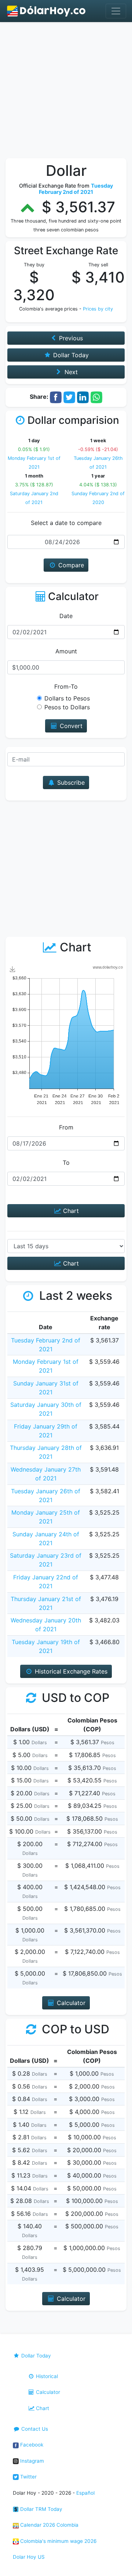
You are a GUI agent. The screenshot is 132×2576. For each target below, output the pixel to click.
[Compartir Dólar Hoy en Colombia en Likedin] (83, 397)
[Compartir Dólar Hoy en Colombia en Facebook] (56, 397)
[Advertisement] (66, 92)
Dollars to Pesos (67, 698)
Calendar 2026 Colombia (49, 2525)
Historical (46, 2376)
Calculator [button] (70, 2003)
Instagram (31, 2461)
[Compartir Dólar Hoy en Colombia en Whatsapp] (96, 397)
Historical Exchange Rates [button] (70, 1671)
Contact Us (34, 2429)
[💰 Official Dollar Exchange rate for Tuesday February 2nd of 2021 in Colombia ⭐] (47, 11)
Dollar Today (35, 2356)
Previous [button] (70, 338)
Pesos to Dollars (67, 707)
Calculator (47, 2392)
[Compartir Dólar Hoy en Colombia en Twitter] (69, 397)
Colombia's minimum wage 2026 (58, 2541)
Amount (66, 651)
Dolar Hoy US (29, 2557)
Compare (70, 565)
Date (66, 616)
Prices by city (98, 309)
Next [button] (70, 372)
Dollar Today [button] (70, 355)
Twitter (28, 2477)
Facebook (31, 2445)
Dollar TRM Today (41, 2509)
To (66, 1163)
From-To (66, 686)
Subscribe (70, 783)
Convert (70, 726)
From (66, 1127)
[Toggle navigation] (116, 11)
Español (85, 2493)
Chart (70, 1211)
